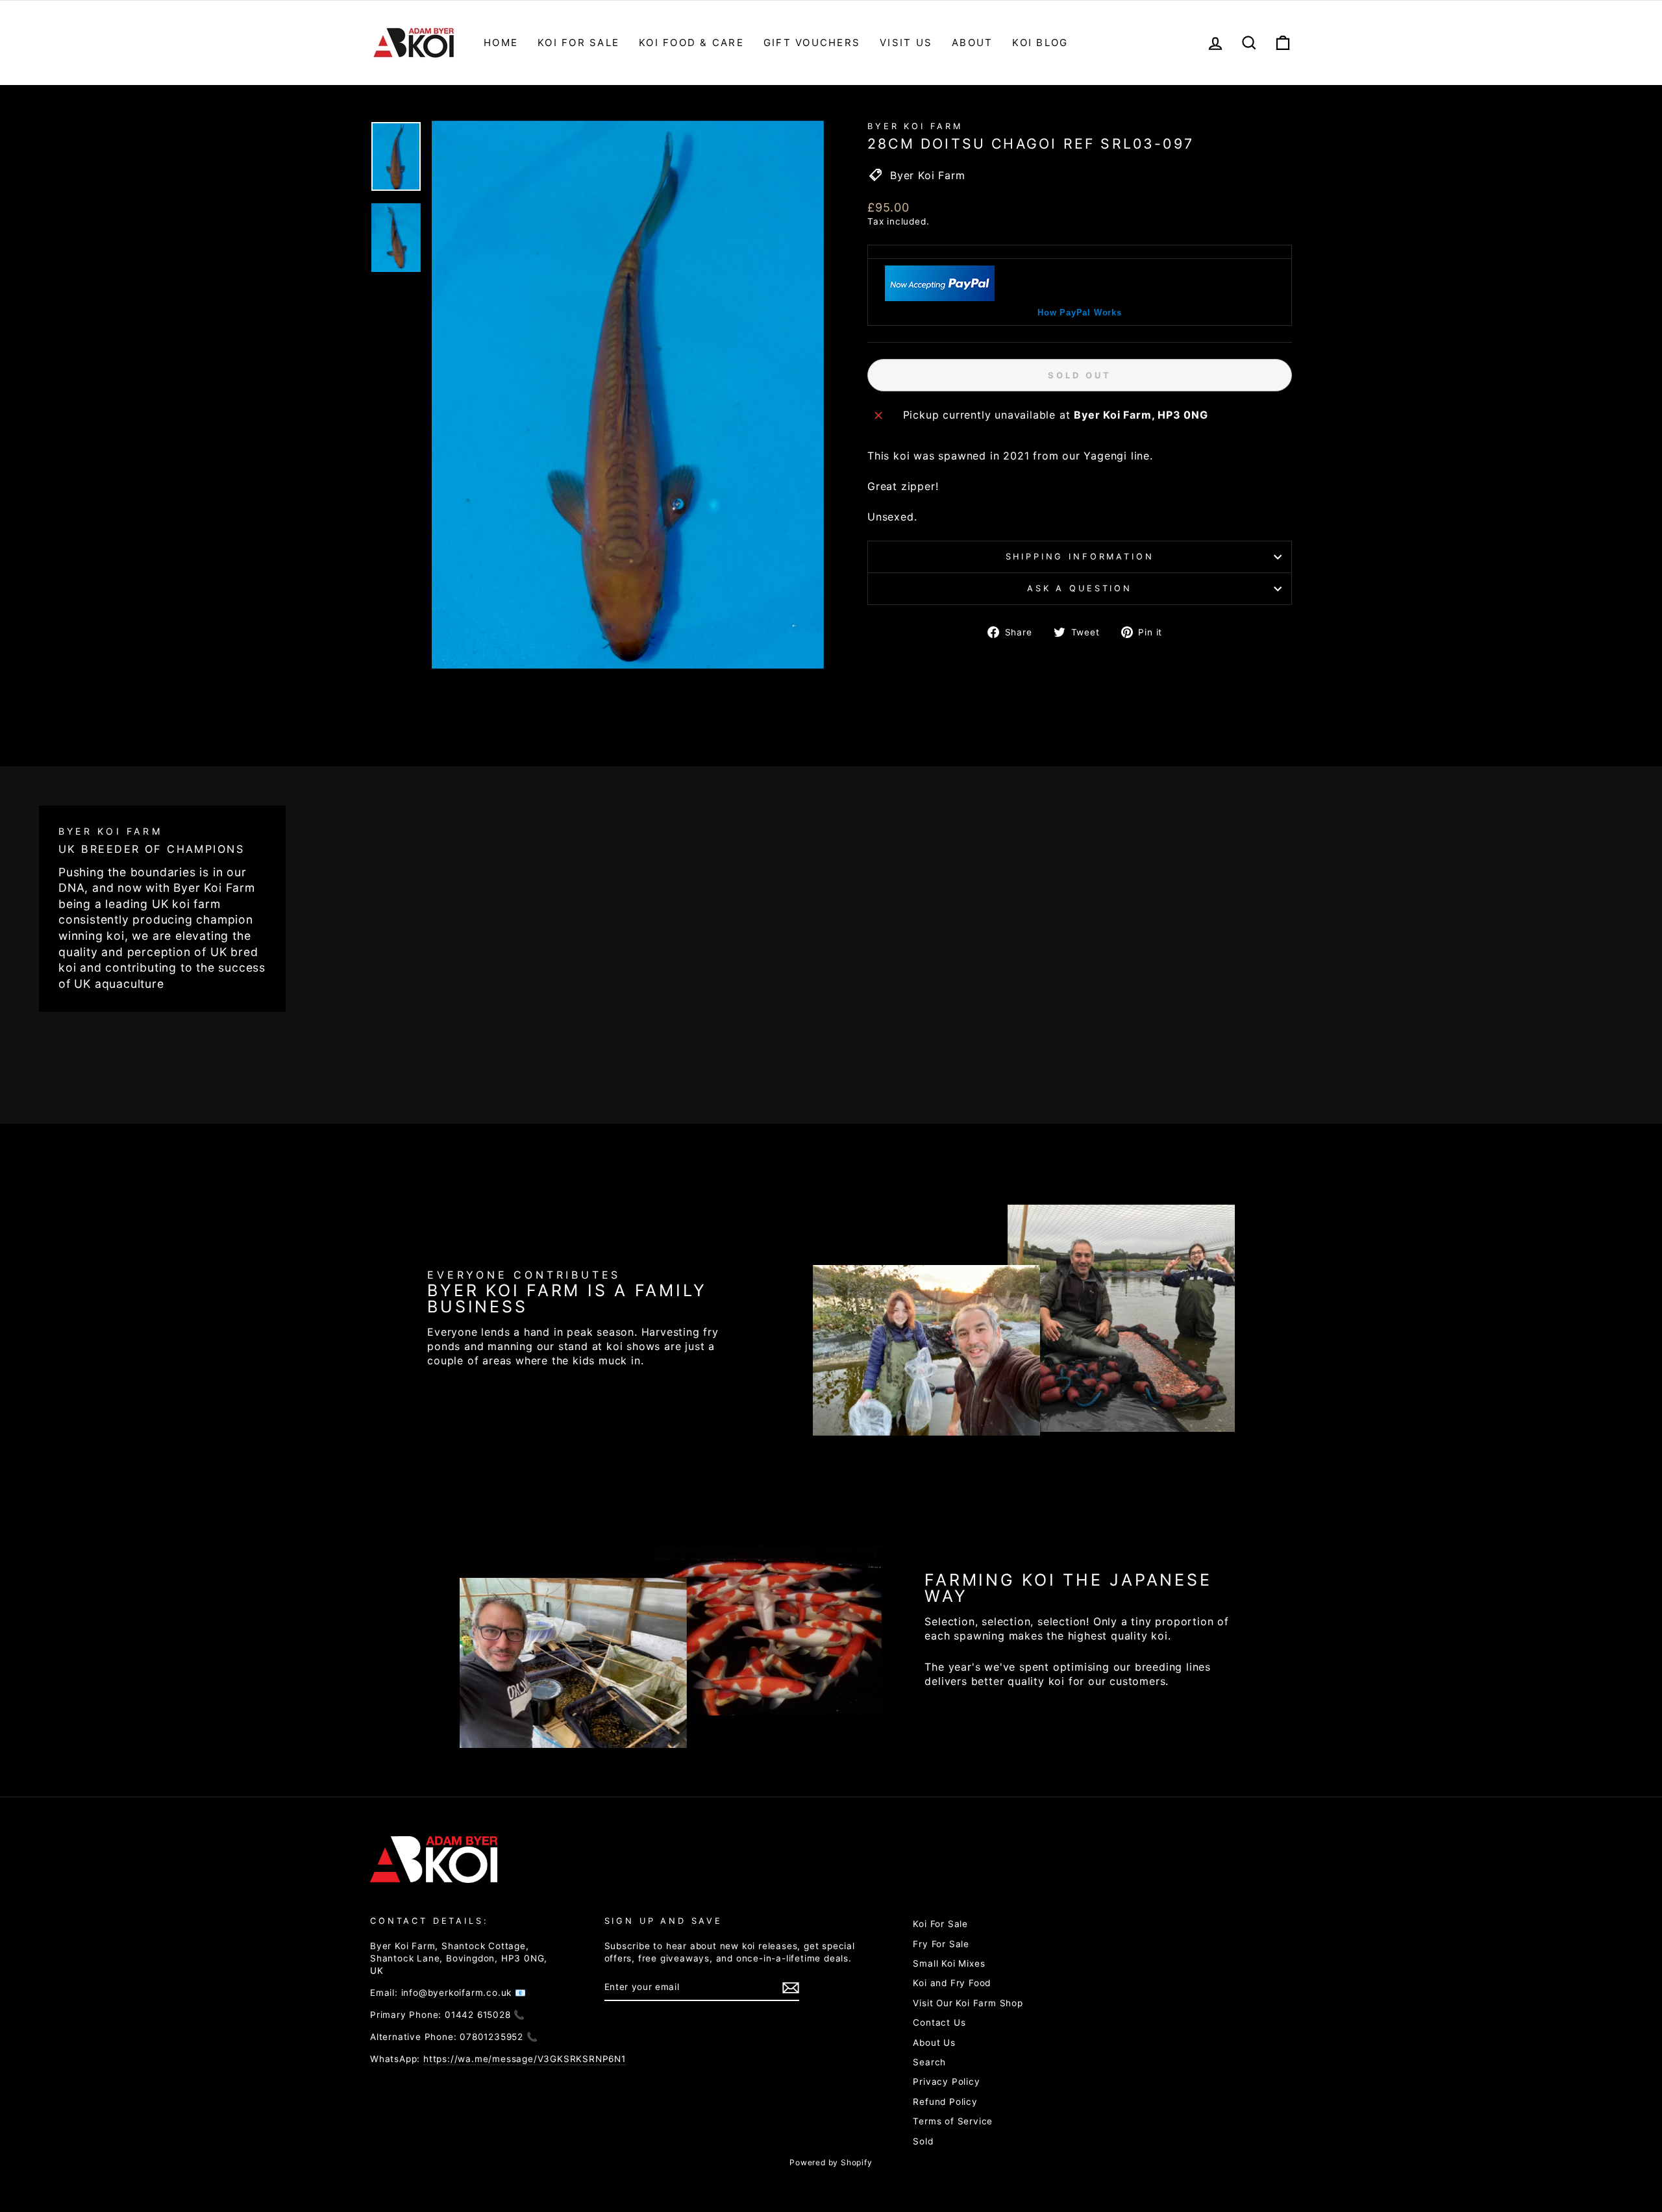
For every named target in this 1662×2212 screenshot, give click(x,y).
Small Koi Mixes (949, 1963)
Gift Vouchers (812, 43)
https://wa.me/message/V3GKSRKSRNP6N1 (525, 2059)
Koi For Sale (578, 43)
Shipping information (1080, 557)
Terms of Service (953, 2121)
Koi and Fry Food (952, 1983)
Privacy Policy (946, 2082)
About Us (934, 2043)
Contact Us (939, 2022)
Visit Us (906, 43)
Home (501, 43)
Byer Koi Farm (915, 126)
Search (929, 2062)
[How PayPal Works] (940, 297)
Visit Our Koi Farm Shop (968, 2003)
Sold (923, 2141)
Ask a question (1080, 588)
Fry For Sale (941, 1944)
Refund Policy (945, 2102)
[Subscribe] (791, 1988)
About (972, 43)
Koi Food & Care (691, 43)
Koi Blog (1040, 43)
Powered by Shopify (831, 2162)
